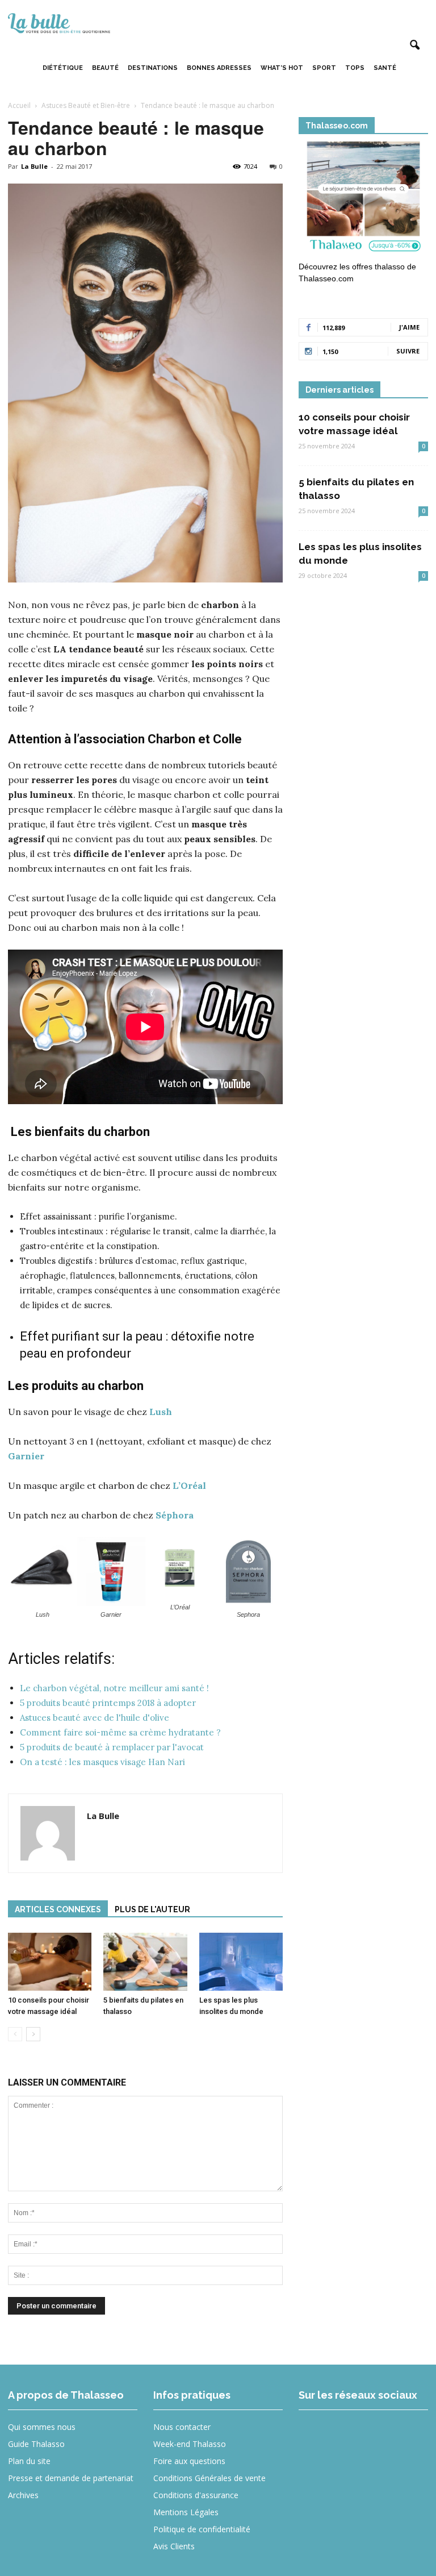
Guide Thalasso (36, 2444)
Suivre (408, 351)
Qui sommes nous (42, 2427)
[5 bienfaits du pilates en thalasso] (145, 1961)
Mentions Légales (186, 2512)
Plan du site (29, 2461)
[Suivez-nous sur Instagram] (356, 2435)
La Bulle (34, 166)
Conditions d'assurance (196, 2495)
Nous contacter (182, 2427)
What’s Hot (282, 68)
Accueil (19, 105)
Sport (324, 68)
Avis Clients (174, 2546)
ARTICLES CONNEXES (58, 1909)
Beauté (105, 68)
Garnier (26, 1456)
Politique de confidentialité (202, 2529)
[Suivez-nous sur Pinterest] (398, 2435)
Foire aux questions (189, 2461)
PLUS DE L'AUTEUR (152, 1909)
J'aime (409, 327)
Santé (385, 68)
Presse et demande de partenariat (71, 2478)
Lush (161, 1412)
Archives (23, 2495)
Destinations (153, 68)
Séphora (175, 1515)
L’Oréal (189, 1485)
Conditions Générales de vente (209, 2478)
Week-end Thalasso (190, 2444)
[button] (414, 45)
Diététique (63, 68)
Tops (355, 68)
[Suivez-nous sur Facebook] (315, 2435)
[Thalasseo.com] (363, 199)
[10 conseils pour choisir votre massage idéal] (50, 1961)
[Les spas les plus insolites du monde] (241, 1961)
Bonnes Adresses (219, 68)
